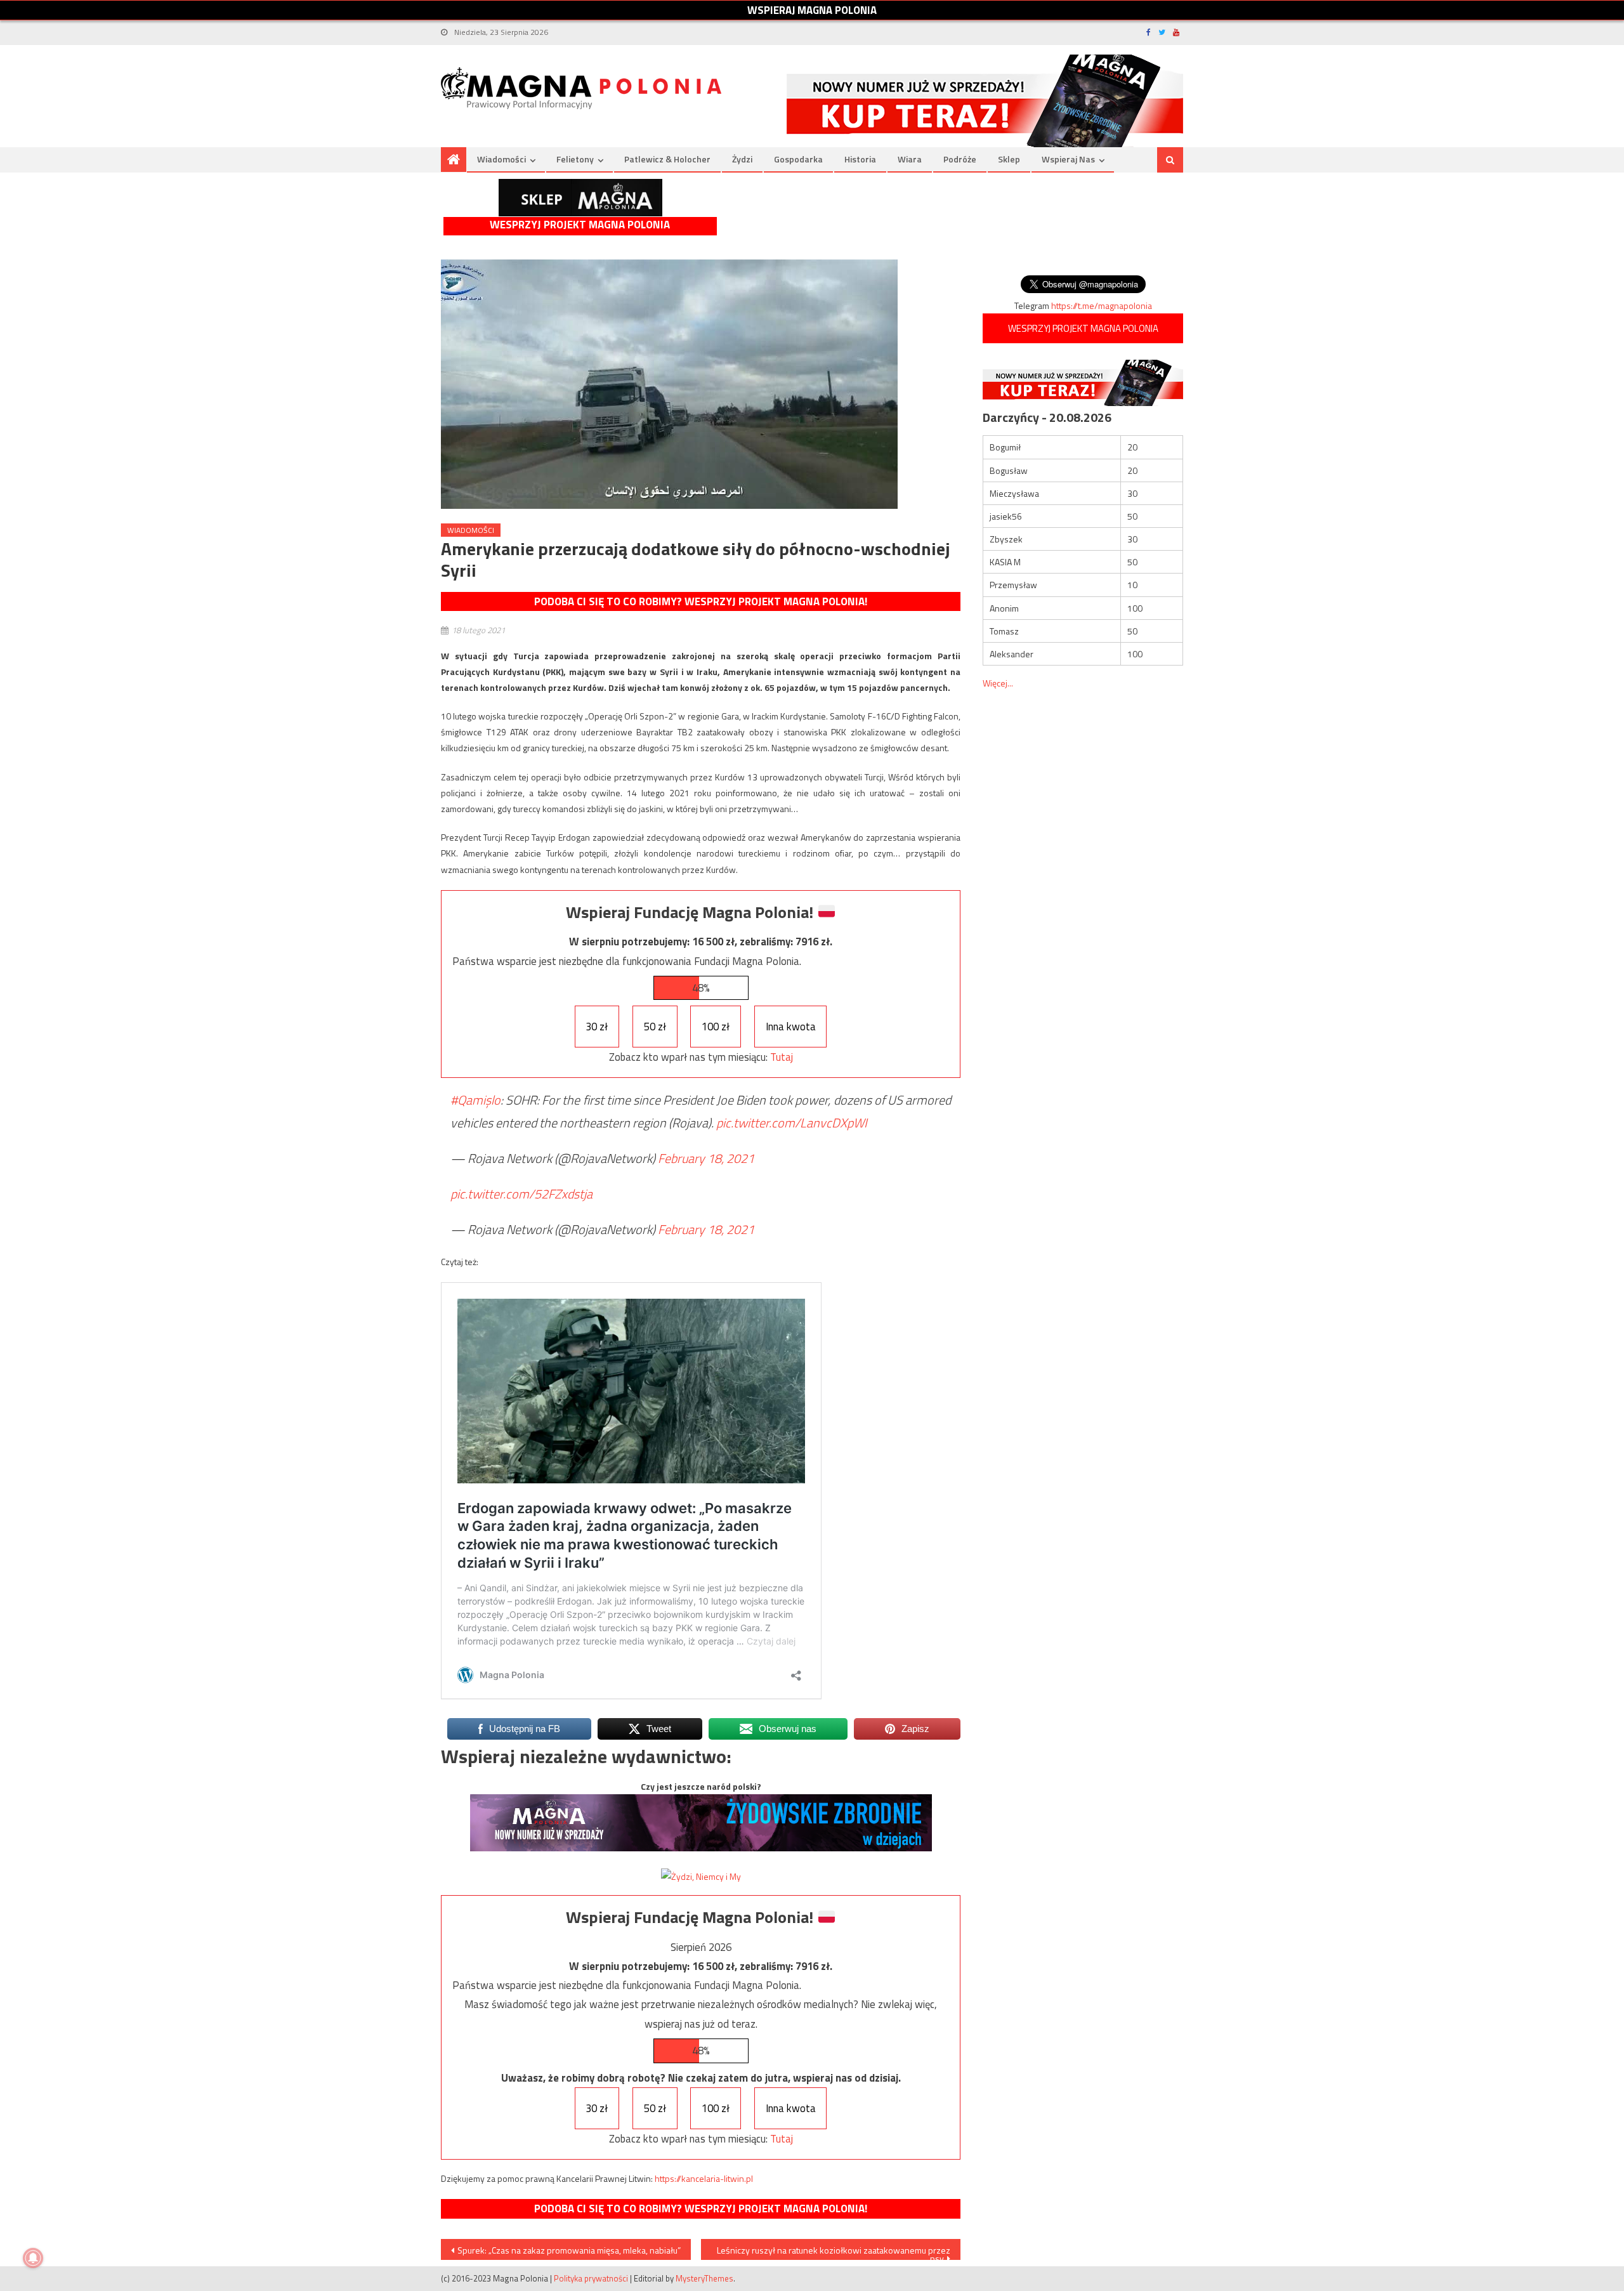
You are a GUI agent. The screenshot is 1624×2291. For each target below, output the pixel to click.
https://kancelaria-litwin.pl (704, 2178)
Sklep (1009, 159)
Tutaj (782, 1057)
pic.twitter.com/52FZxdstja (521, 1194)
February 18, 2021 (706, 1158)
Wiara (910, 159)
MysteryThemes (704, 2278)
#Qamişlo (475, 1100)
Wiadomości (501, 159)
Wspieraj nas (1068, 159)
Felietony (575, 159)
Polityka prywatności (591, 2278)
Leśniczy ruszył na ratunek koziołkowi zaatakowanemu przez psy (834, 2252)
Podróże (960, 159)
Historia (860, 159)
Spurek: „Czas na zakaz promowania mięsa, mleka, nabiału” (569, 2250)
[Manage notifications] (33, 2258)
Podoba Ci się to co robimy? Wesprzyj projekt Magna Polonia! (701, 601)
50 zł (655, 1027)
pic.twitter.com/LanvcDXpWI (792, 1123)
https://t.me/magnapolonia (1102, 305)
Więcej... (998, 683)
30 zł (597, 1027)
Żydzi (742, 159)
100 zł (716, 1027)
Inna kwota (791, 1027)
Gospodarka (798, 159)
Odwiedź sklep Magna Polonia (580, 198)
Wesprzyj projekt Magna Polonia (580, 225)
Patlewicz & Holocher (667, 159)
